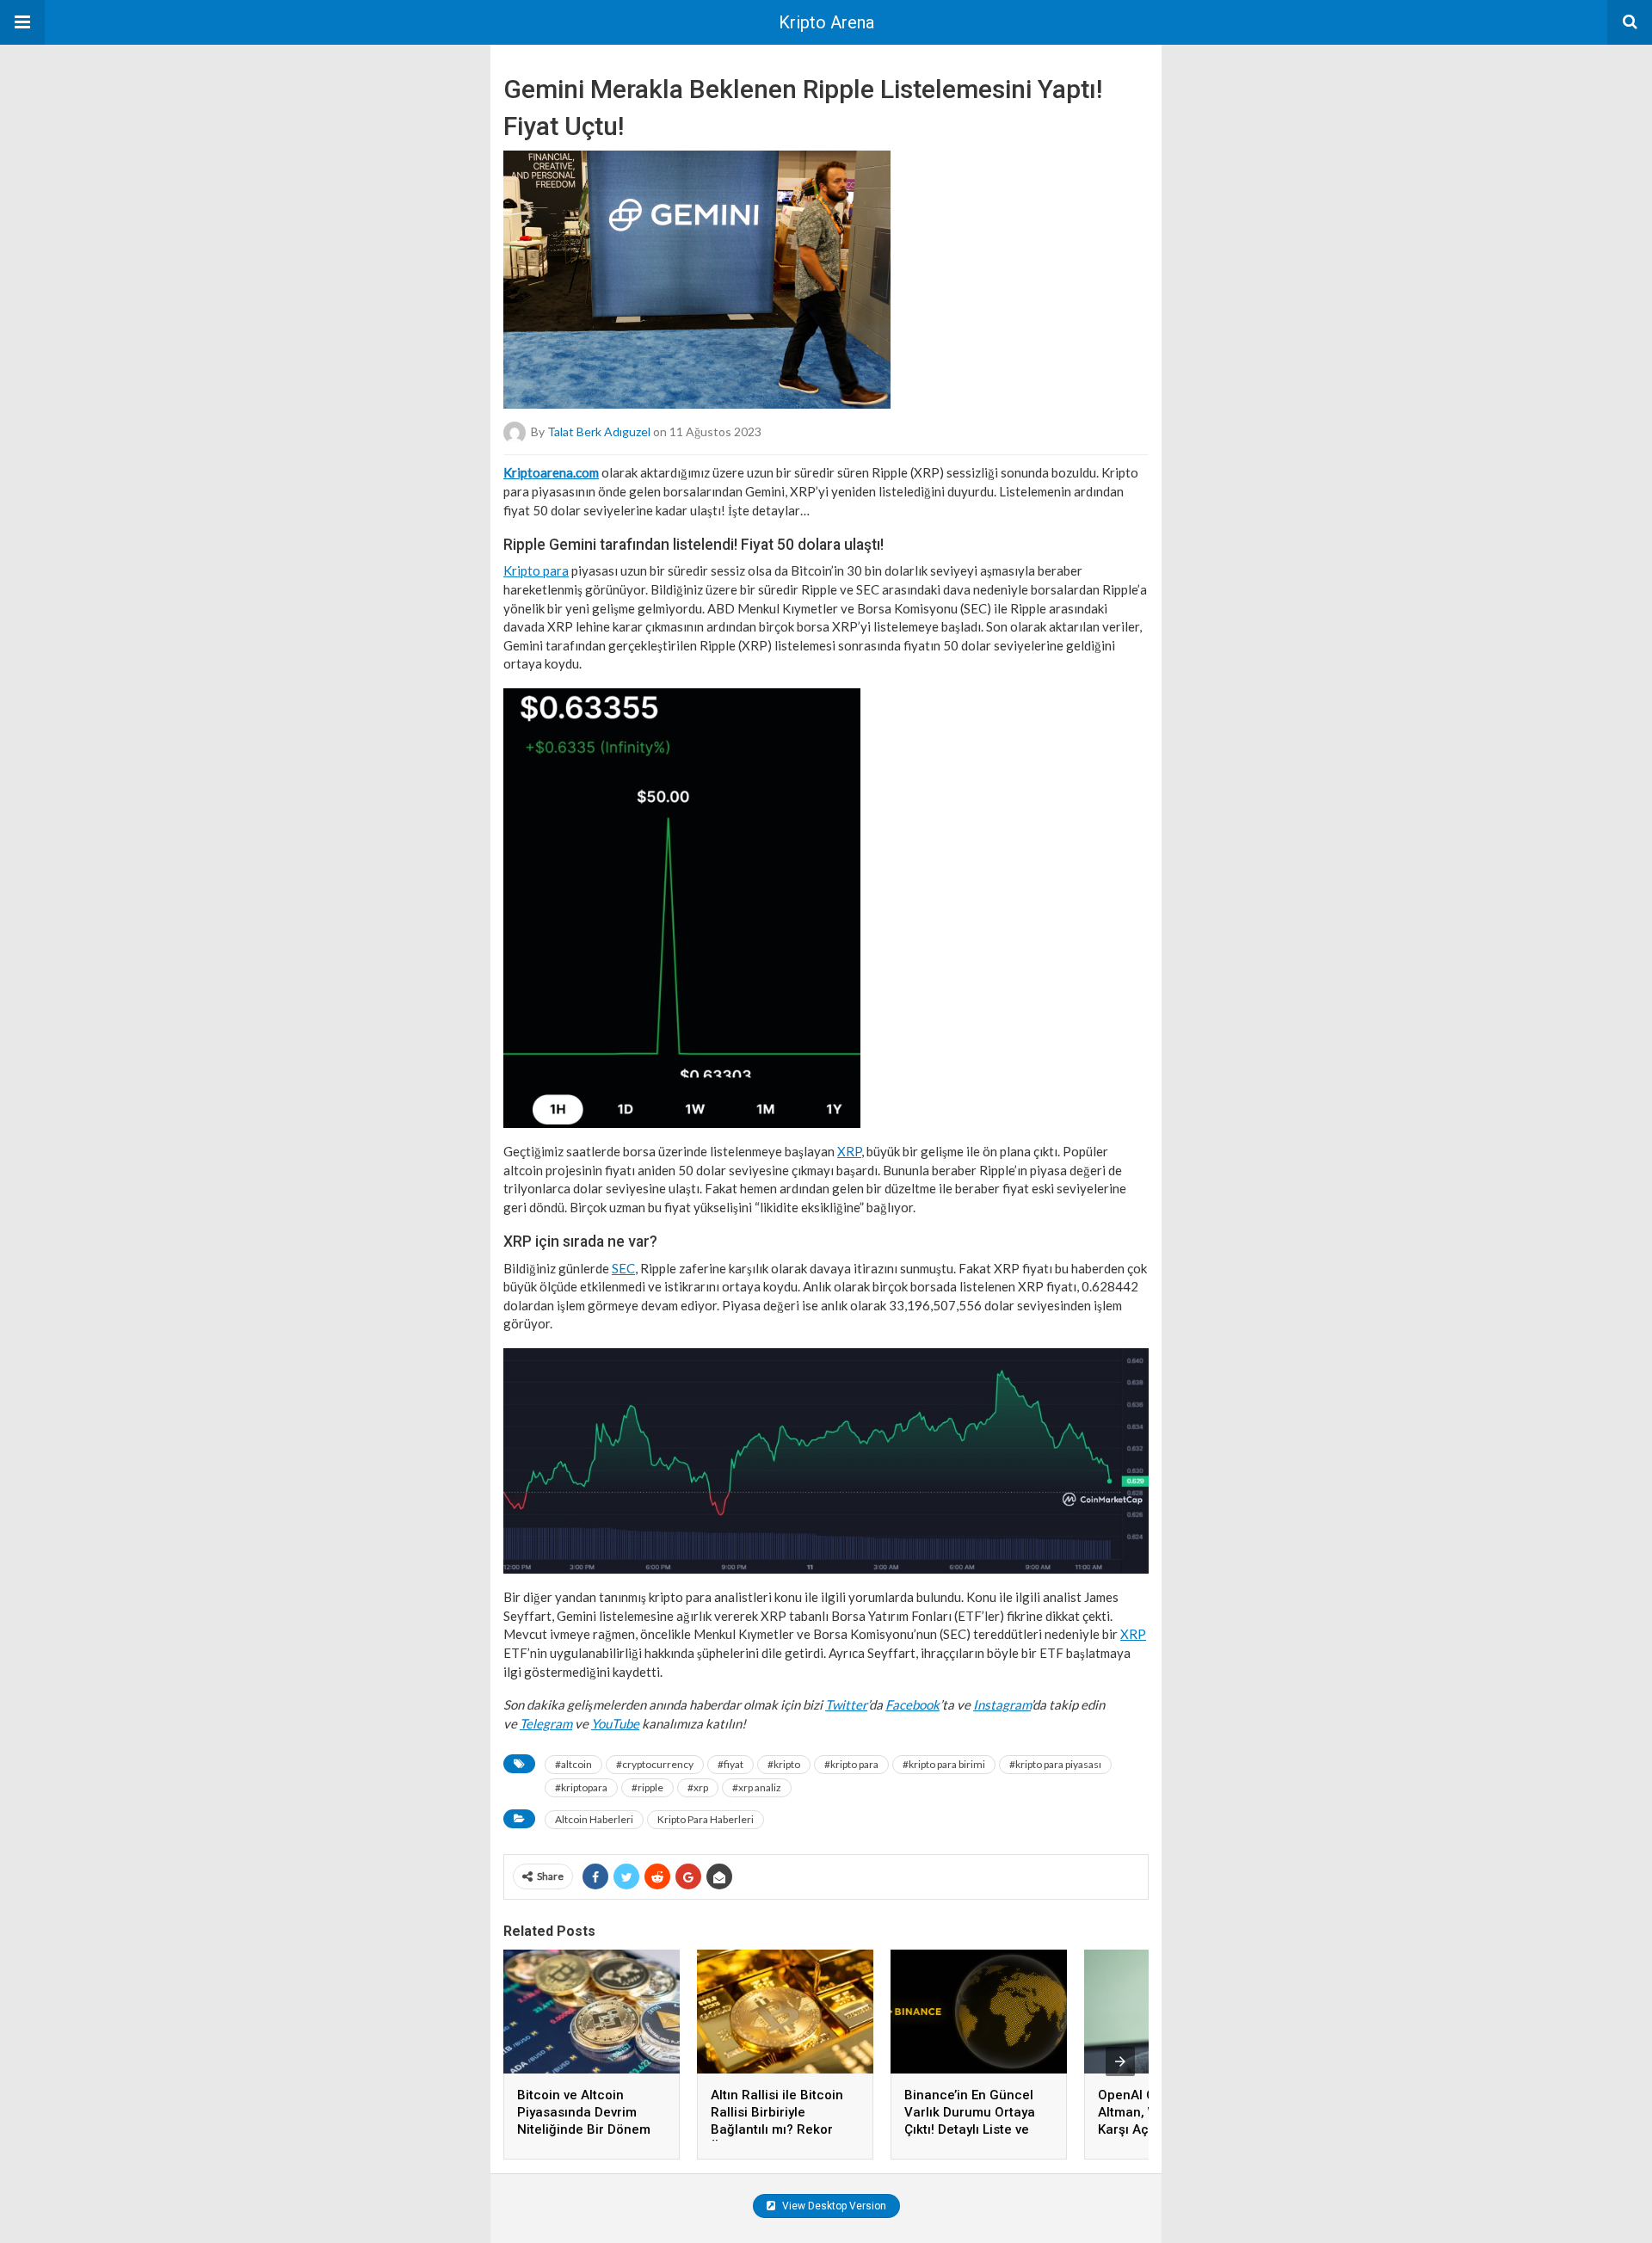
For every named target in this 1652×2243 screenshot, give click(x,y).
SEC (623, 1268)
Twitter (846, 1704)
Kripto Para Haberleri (706, 1819)
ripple (647, 1787)
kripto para (851, 1764)
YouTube (615, 1723)
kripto (784, 1764)
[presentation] (1120, 2061)
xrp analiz (757, 1787)
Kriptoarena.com (551, 472)
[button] (22, 22)
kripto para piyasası (1055, 1764)
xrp (698, 1787)
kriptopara (581, 1787)
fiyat (730, 1764)
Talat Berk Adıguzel (599, 431)
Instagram (1002, 1704)
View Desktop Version (833, 2206)
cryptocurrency (655, 1764)
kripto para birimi (944, 1764)
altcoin (573, 1764)
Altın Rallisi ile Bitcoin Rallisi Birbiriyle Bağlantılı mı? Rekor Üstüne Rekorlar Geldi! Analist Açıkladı (780, 2129)
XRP (849, 1151)
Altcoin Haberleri (594, 1819)
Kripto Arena (826, 22)
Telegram (546, 1723)
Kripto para (536, 570)
